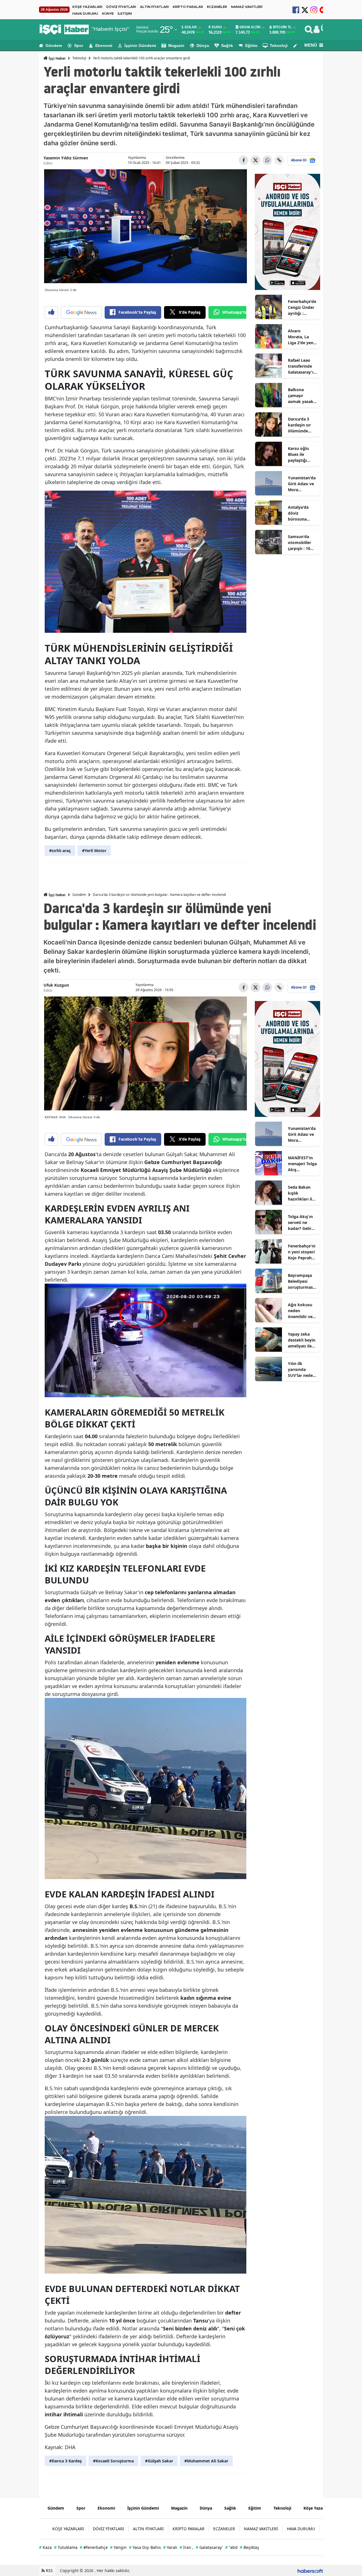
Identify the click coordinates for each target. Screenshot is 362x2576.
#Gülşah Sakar (159, 2461)
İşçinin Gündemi (140, 46)
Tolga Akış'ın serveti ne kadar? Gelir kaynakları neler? (300, 1223)
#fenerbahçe (94, 2547)
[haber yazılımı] (310, 2570)
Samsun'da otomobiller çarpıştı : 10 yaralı (299, 543)
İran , (187, 2547)
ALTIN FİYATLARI (154, 7)
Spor (79, 46)
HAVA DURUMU (85, 14)
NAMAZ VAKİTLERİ (247, 7)
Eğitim (251, 46)
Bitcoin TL (282, 27)
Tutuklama (66, 2547)
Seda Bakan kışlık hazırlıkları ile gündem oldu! (302, 1193)
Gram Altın (250, 27)
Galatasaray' (209, 2547)
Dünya (203, 46)
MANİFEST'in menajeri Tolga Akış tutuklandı (302, 1164)
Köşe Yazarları (317, 2508)
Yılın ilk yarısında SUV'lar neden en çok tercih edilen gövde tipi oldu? (302, 1370)
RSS (49, 2570)
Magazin (176, 46)
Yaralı (170, 2547)
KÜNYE (108, 14)
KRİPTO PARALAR (188, 7)
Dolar (191, 27)
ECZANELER (217, 7)
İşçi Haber (57, 58)
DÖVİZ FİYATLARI (121, 7)
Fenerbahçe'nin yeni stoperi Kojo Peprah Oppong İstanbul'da (302, 1252)
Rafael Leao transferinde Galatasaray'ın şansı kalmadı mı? (302, 366)
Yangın (118, 2547)
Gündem (54, 46)
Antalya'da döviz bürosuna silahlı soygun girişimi (301, 513)
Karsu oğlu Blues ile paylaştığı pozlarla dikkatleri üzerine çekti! (301, 454)
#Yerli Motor (94, 851)
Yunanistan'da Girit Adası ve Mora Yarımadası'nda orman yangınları (302, 484)
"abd (231, 2547)
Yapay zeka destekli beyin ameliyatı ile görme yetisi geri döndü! (302, 1340)
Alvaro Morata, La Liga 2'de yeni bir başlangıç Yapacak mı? (301, 337)
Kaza (45, 2547)
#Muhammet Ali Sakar (206, 2461)
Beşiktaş (249, 2547)
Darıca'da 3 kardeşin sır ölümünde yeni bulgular (301, 425)
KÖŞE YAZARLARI (87, 7)
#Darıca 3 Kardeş (65, 2461)
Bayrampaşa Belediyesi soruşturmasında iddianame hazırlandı (302, 1281)
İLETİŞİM (125, 14)
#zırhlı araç (60, 851)
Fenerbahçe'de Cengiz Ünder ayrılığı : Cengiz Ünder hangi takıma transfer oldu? (302, 307)
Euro (217, 27)
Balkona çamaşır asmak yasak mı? (301, 396)
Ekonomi (104, 46)
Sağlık (227, 46)
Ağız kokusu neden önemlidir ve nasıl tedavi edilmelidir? (300, 1311)
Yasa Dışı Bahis (145, 2547)
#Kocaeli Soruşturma (113, 2461)
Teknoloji (279, 46)
